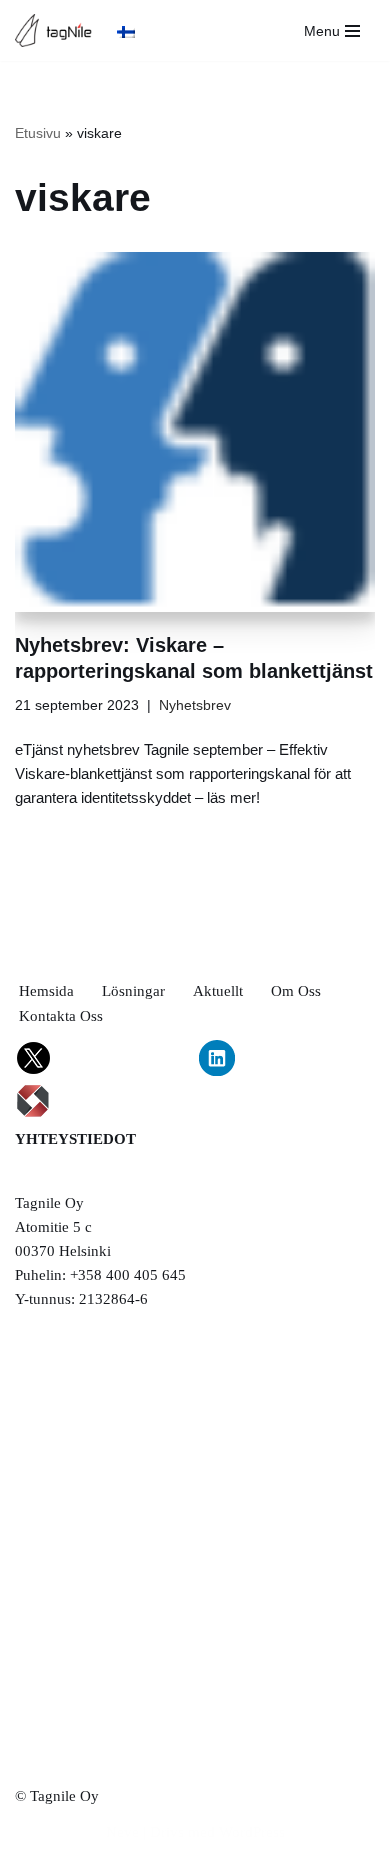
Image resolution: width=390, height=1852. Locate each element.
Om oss (296, 991)
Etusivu (38, 133)
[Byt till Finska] (126, 31)
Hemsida (46, 991)
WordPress (252, 1832)
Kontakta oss (61, 1016)
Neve (122, 1832)
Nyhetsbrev (195, 705)
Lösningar (133, 991)
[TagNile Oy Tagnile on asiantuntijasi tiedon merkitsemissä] (58, 30)
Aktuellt (218, 991)
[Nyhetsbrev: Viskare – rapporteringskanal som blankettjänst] (195, 432)
